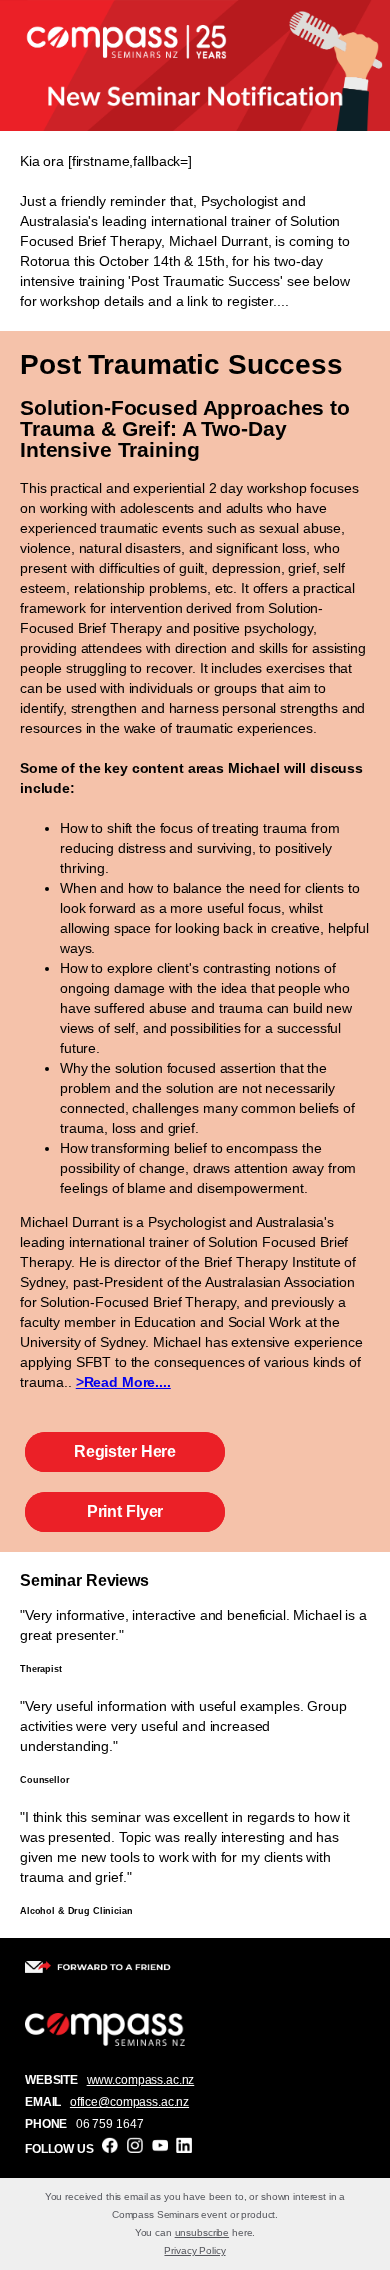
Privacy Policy (194, 2250)
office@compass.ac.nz (129, 2102)
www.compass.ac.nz (141, 2080)
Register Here (125, 1451)
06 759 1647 (109, 2124)
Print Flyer (125, 1511)
